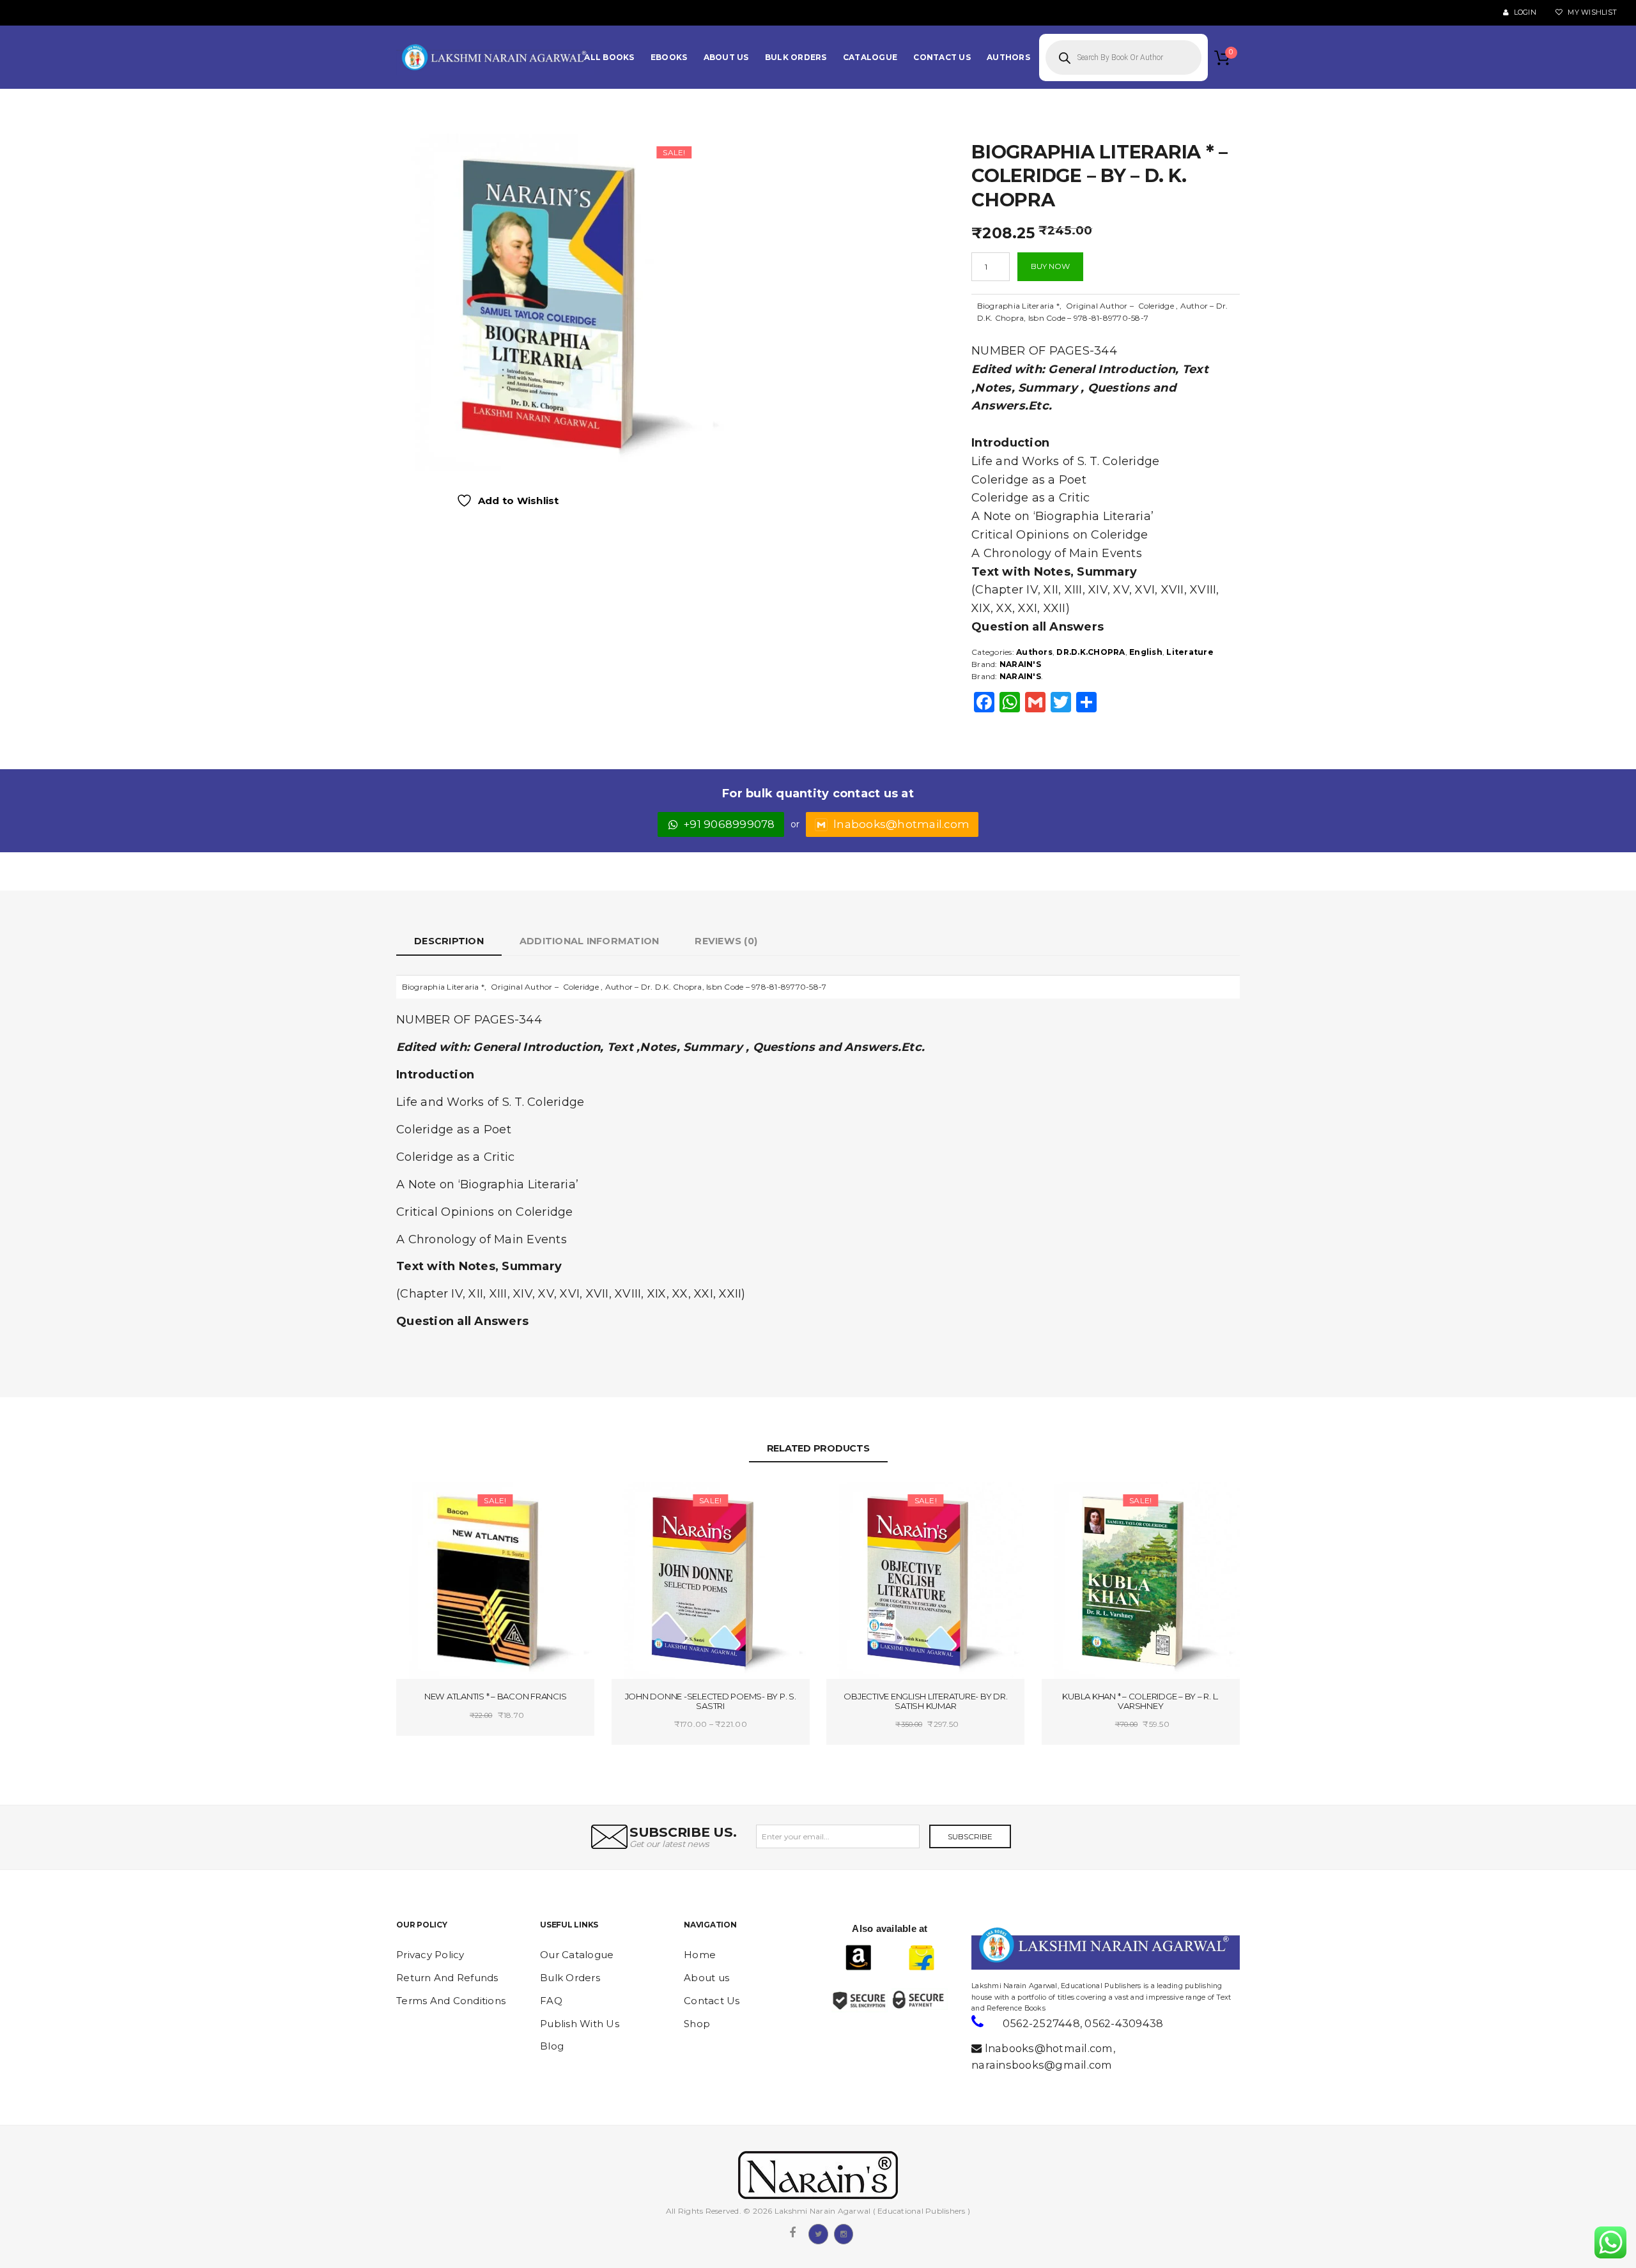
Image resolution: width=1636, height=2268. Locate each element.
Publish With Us (580, 2024)
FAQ (551, 2001)
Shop (697, 2024)
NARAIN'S (1020, 664)
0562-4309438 (1124, 2023)
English (1146, 652)
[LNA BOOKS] (495, 57)
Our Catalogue (577, 1955)
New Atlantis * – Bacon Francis (496, 1696)
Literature (1190, 652)
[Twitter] (818, 2233)
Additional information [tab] (590, 941)
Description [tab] (449, 941)
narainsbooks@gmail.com (1042, 2065)
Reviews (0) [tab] (726, 941)
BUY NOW (1050, 266)
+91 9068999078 (729, 824)
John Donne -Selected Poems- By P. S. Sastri (711, 1701)
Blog (552, 2046)
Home (700, 1955)
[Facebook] (792, 2233)
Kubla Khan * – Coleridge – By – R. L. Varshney (1140, 1701)
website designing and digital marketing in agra (991, 1977)
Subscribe (970, 1836)
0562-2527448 (1041, 2023)
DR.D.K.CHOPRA (1091, 652)
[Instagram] (844, 2233)
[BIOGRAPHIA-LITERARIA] (562, 301)
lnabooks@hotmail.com (901, 824)
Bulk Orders (570, 1978)
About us (706, 1978)
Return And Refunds (447, 1978)
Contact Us (712, 2001)
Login (1524, 12)
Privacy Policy (430, 1955)
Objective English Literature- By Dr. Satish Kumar (925, 1701)
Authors (1034, 652)
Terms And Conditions (451, 2001)
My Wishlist (1591, 12)
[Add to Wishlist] (449, 1502)
